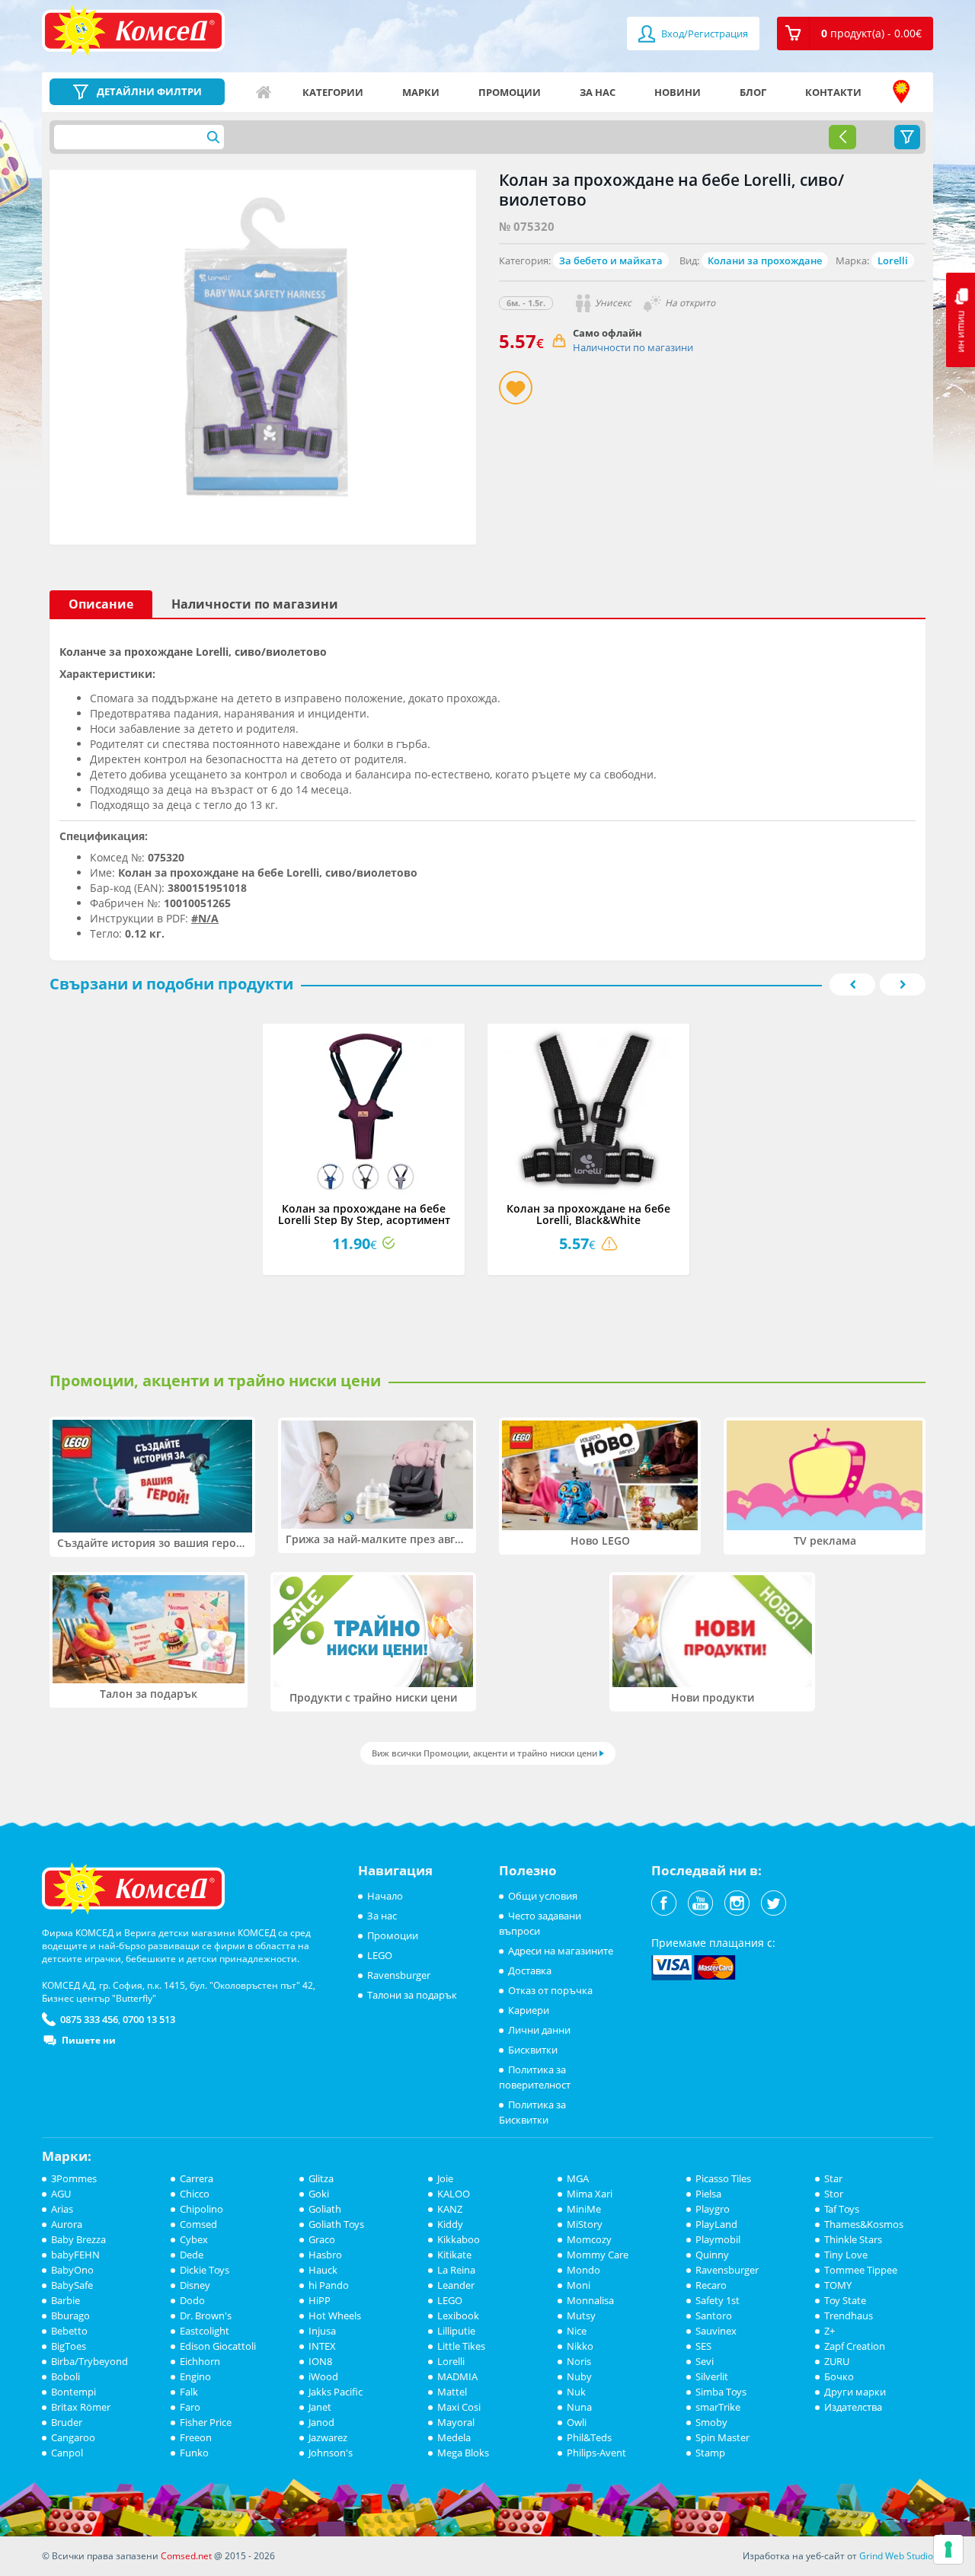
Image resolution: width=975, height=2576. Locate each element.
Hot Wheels (335, 2316)
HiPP (320, 2300)
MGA (578, 2178)
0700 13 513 (149, 2019)
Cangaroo (73, 2437)
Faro (190, 2407)
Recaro (711, 2285)
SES (703, 2346)
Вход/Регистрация (703, 34)
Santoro (714, 2316)
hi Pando (329, 2285)
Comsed (198, 2224)
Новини (678, 92)
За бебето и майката (611, 260)
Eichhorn (200, 2361)
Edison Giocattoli (218, 2346)
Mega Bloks (463, 2453)
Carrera (197, 2178)
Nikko (580, 2346)
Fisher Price (206, 2422)
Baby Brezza (78, 2239)
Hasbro (325, 2255)
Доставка (530, 1970)
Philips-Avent (596, 2453)
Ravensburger (399, 1975)
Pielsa (708, 2194)
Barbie (66, 2300)
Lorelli (893, 260)
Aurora (67, 2224)
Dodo (192, 2300)
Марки (421, 92)
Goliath (325, 2209)
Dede (192, 2255)
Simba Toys (721, 2392)
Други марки (855, 2392)
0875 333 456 (89, 2019)
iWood (323, 2376)
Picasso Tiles (723, 2178)
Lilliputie (456, 2331)
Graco (322, 2239)
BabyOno (72, 2270)
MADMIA (457, 2376)
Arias (62, 2209)
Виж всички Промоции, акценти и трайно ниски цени (484, 1753)
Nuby (579, 2376)
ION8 (320, 2361)
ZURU (837, 2361)
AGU (61, 2194)
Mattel (452, 2392)
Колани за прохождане (765, 260)
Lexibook (458, 2316)
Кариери (529, 2010)
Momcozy (589, 2239)
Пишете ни (89, 2040)
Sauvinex (716, 2331)
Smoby (711, 2422)
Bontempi (74, 2392)
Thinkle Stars (853, 2239)
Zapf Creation (855, 2346)
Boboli (66, 2376)
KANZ (450, 2209)
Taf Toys (842, 2209)
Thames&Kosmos (864, 2224)
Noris (579, 2361)
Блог (753, 92)
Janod (321, 2422)
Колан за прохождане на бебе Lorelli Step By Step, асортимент (364, 1214)
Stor (834, 2194)
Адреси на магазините (901, 92)
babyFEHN (75, 2255)
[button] (855, 34)
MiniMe (584, 2209)
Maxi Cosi (459, 2407)
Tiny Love (846, 2255)
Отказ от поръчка (550, 1990)
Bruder (67, 2422)
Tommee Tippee (861, 2270)
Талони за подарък (412, 1995)
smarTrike (718, 2407)
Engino (195, 2376)
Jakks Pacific (336, 2392)
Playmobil (718, 2239)
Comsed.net (186, 2556)
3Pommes (74, 2178)
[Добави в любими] (516, 388)
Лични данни (539, 2030)
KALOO (454, 2194)
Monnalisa (590, 2300)
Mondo (583, 2270)
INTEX (322, 2346)
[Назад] (842, 137)
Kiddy (450, 2224)
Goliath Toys (336, 2224)
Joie (445, 2178)
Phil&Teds (589, 2437)
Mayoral (456, 2422)
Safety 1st (718, 2300)
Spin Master (722, 2437)
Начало (264, 92)
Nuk (576, 2392)
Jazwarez (328, 2437)
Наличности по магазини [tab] (255, 604)
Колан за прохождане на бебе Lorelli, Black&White (588, 1214)
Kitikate (454, 2255)
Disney (195, 2285)
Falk (189, 2392)
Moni (579, 2285)
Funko (194, 2453)
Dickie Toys (205, 2270)
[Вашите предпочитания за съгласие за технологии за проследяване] (948, 2549)
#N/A (205, 918)
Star (833, 2178)
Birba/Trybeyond (90, 2361)
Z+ (830, 2331)
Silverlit (712, 2376)
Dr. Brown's (206, 2316)
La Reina (456, 2270)
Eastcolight (205, 2331)
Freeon (196, 2437)
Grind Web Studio (896, 2556)
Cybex (194, 2239)
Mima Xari (590, 2194)
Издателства (853, 2407)
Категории (333, 92)
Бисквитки (533, 2050)
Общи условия (543, 1896)
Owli (577, 2422)
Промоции (510, 92)
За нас (598, 92)
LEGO (380, 1955)
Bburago (70, 2316)
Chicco (195, 2194)
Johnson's (331, 2453)
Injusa (322, 2331)
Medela (454, 2437)
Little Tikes (461, 2346)
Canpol (67, 2453)
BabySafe (72, 2285)
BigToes (69, 2346)
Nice (577, 2331)
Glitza (321, 2178)
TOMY (838, 2285)
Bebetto (69, 2331)
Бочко (839, 2376)
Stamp (710, 2453)
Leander (456, 2285)
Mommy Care (598, 2255)
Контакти (833, 92)
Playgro (713, 2209)
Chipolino (201, 2209)
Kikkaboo (459, 2239)
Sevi (705, 2361)
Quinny (712, 2255)
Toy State (845, 2300)
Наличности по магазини (633, 347)
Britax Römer (81, 2407)
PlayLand (716, 2224)
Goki (319, 2194)
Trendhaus (849, 2316)
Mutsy (581, 2316)
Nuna (579, 2407)
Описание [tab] (101, 604)
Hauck (323, 2270)
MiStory (585, 2224)
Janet (320, 2407)
